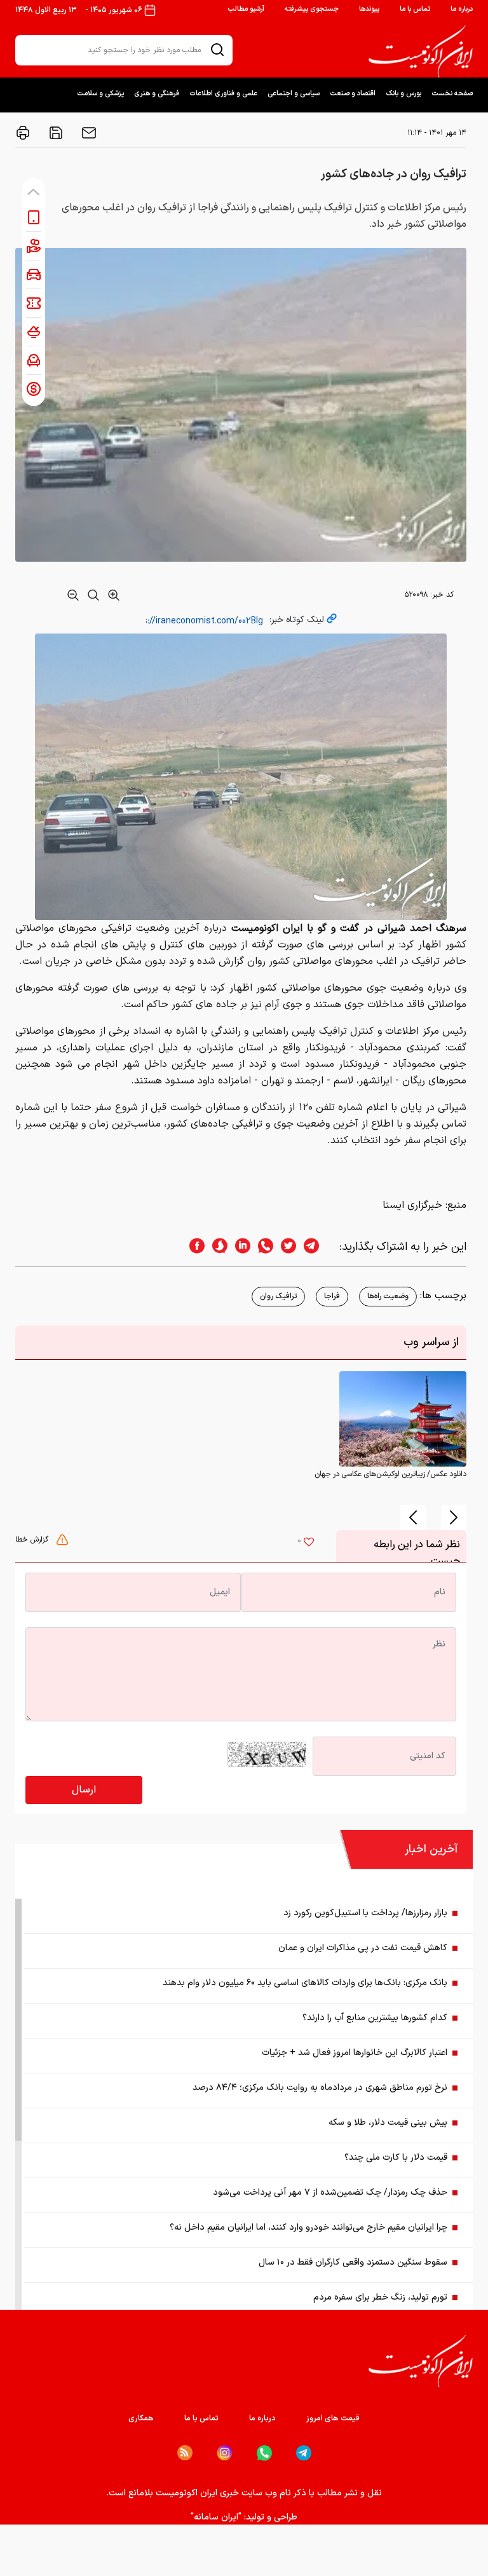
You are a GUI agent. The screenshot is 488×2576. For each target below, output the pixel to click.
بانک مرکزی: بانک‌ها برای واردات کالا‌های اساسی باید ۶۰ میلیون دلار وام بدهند (305, 1983)
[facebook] (193, 1247)
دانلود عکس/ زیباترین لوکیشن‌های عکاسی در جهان (390, 1474)
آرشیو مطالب (246, 9)
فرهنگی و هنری (157, 94)
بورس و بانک (403, 94)
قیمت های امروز (333, 2418)
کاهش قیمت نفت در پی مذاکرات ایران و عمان (363, 1948)
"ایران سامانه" (216, 2517)
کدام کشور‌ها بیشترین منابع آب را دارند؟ (375, 2018)
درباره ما (462, 9)
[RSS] (185, 2453)
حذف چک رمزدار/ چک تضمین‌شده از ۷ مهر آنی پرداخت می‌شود (330, 2193)
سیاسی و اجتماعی (294, 94)
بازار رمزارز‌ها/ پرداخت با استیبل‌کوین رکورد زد (365, 1913)
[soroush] (216, 1247)
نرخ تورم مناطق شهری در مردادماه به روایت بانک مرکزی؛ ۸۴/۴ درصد (320, 2088)
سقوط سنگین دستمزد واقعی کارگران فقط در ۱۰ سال (353, 2262)
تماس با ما (415, 9)
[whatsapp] (262, 1247)
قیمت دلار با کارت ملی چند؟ (396, 2158)
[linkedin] (239, 1247)
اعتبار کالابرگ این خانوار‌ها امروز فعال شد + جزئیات (355, 2053)
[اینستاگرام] (225, 2453)
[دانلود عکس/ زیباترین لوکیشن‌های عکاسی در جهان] (403, 1418)
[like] (309, 1543)
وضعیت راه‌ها (388, 1296)
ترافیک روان (278, 1296)
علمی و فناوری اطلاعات (223, 94)
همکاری (141, 2418)
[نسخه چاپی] (23, 133)
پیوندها (369, 9)
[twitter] (285, 1247)
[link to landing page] (421, 51)
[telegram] (318, 1247)
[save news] (55, 133)
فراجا (332, 1296)
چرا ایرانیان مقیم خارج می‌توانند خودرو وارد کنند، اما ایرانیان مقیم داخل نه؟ (308, 2227)
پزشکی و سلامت (100, 94)
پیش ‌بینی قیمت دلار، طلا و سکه (388, 2123)
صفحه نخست (452, 94)
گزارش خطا (33, 1540)
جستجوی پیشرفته (312, 9)
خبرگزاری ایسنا (412, 1205)
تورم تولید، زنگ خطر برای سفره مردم (380, 2297)
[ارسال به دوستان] (88, 133)
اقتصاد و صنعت (353, 94)
